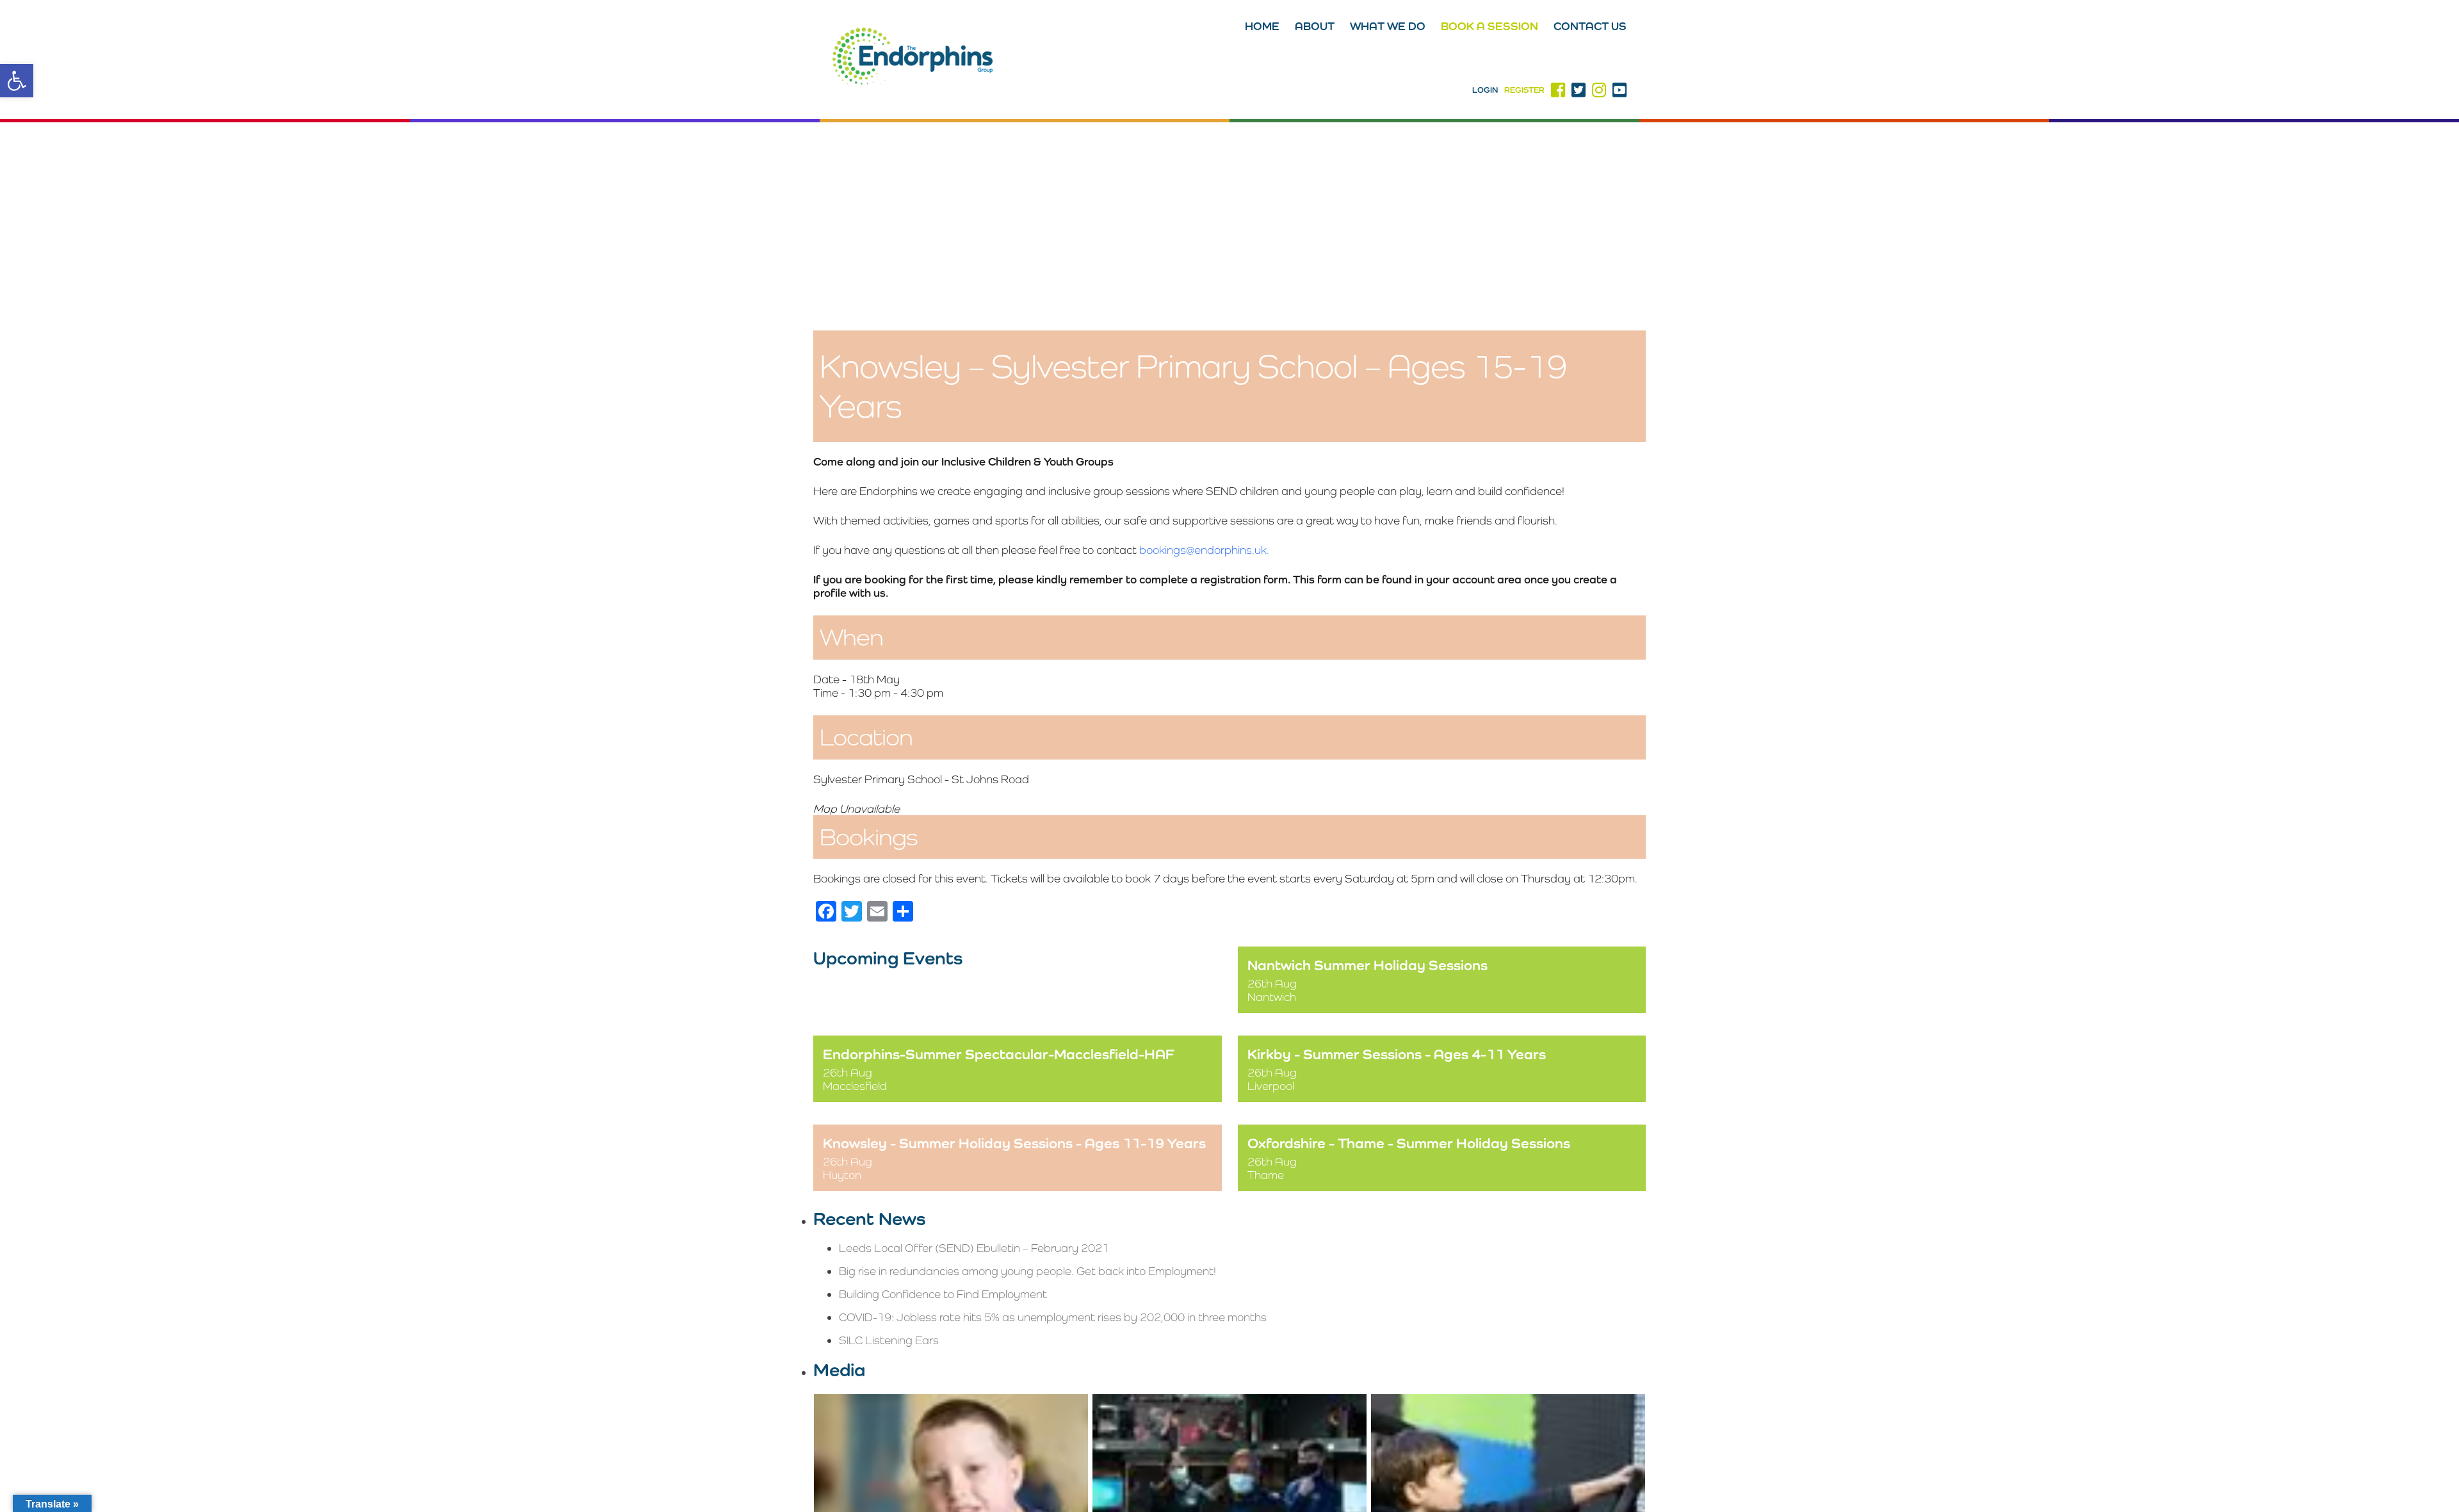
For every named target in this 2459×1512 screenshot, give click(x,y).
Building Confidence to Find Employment (943, 1294)
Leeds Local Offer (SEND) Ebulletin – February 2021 (974, 1248)
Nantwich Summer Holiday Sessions (1367, 965)
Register (1524, 90)
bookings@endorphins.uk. (1204, 550)
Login (1485, 90)
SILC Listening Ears (889, 1340)
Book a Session (1489, 26)
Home (1262, 26)
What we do (1388, 26)
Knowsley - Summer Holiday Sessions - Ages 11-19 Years (1014, 1143)
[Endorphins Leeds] (913, 60)
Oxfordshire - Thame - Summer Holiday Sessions (1409, 1143)
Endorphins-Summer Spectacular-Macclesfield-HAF (999, 1054)
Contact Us (1590, 26)
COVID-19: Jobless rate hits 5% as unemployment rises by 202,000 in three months (1053, 1317)
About (1315, 26)
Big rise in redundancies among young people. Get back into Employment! (1027, 1271)
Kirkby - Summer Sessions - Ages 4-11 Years (1397, 1054)
